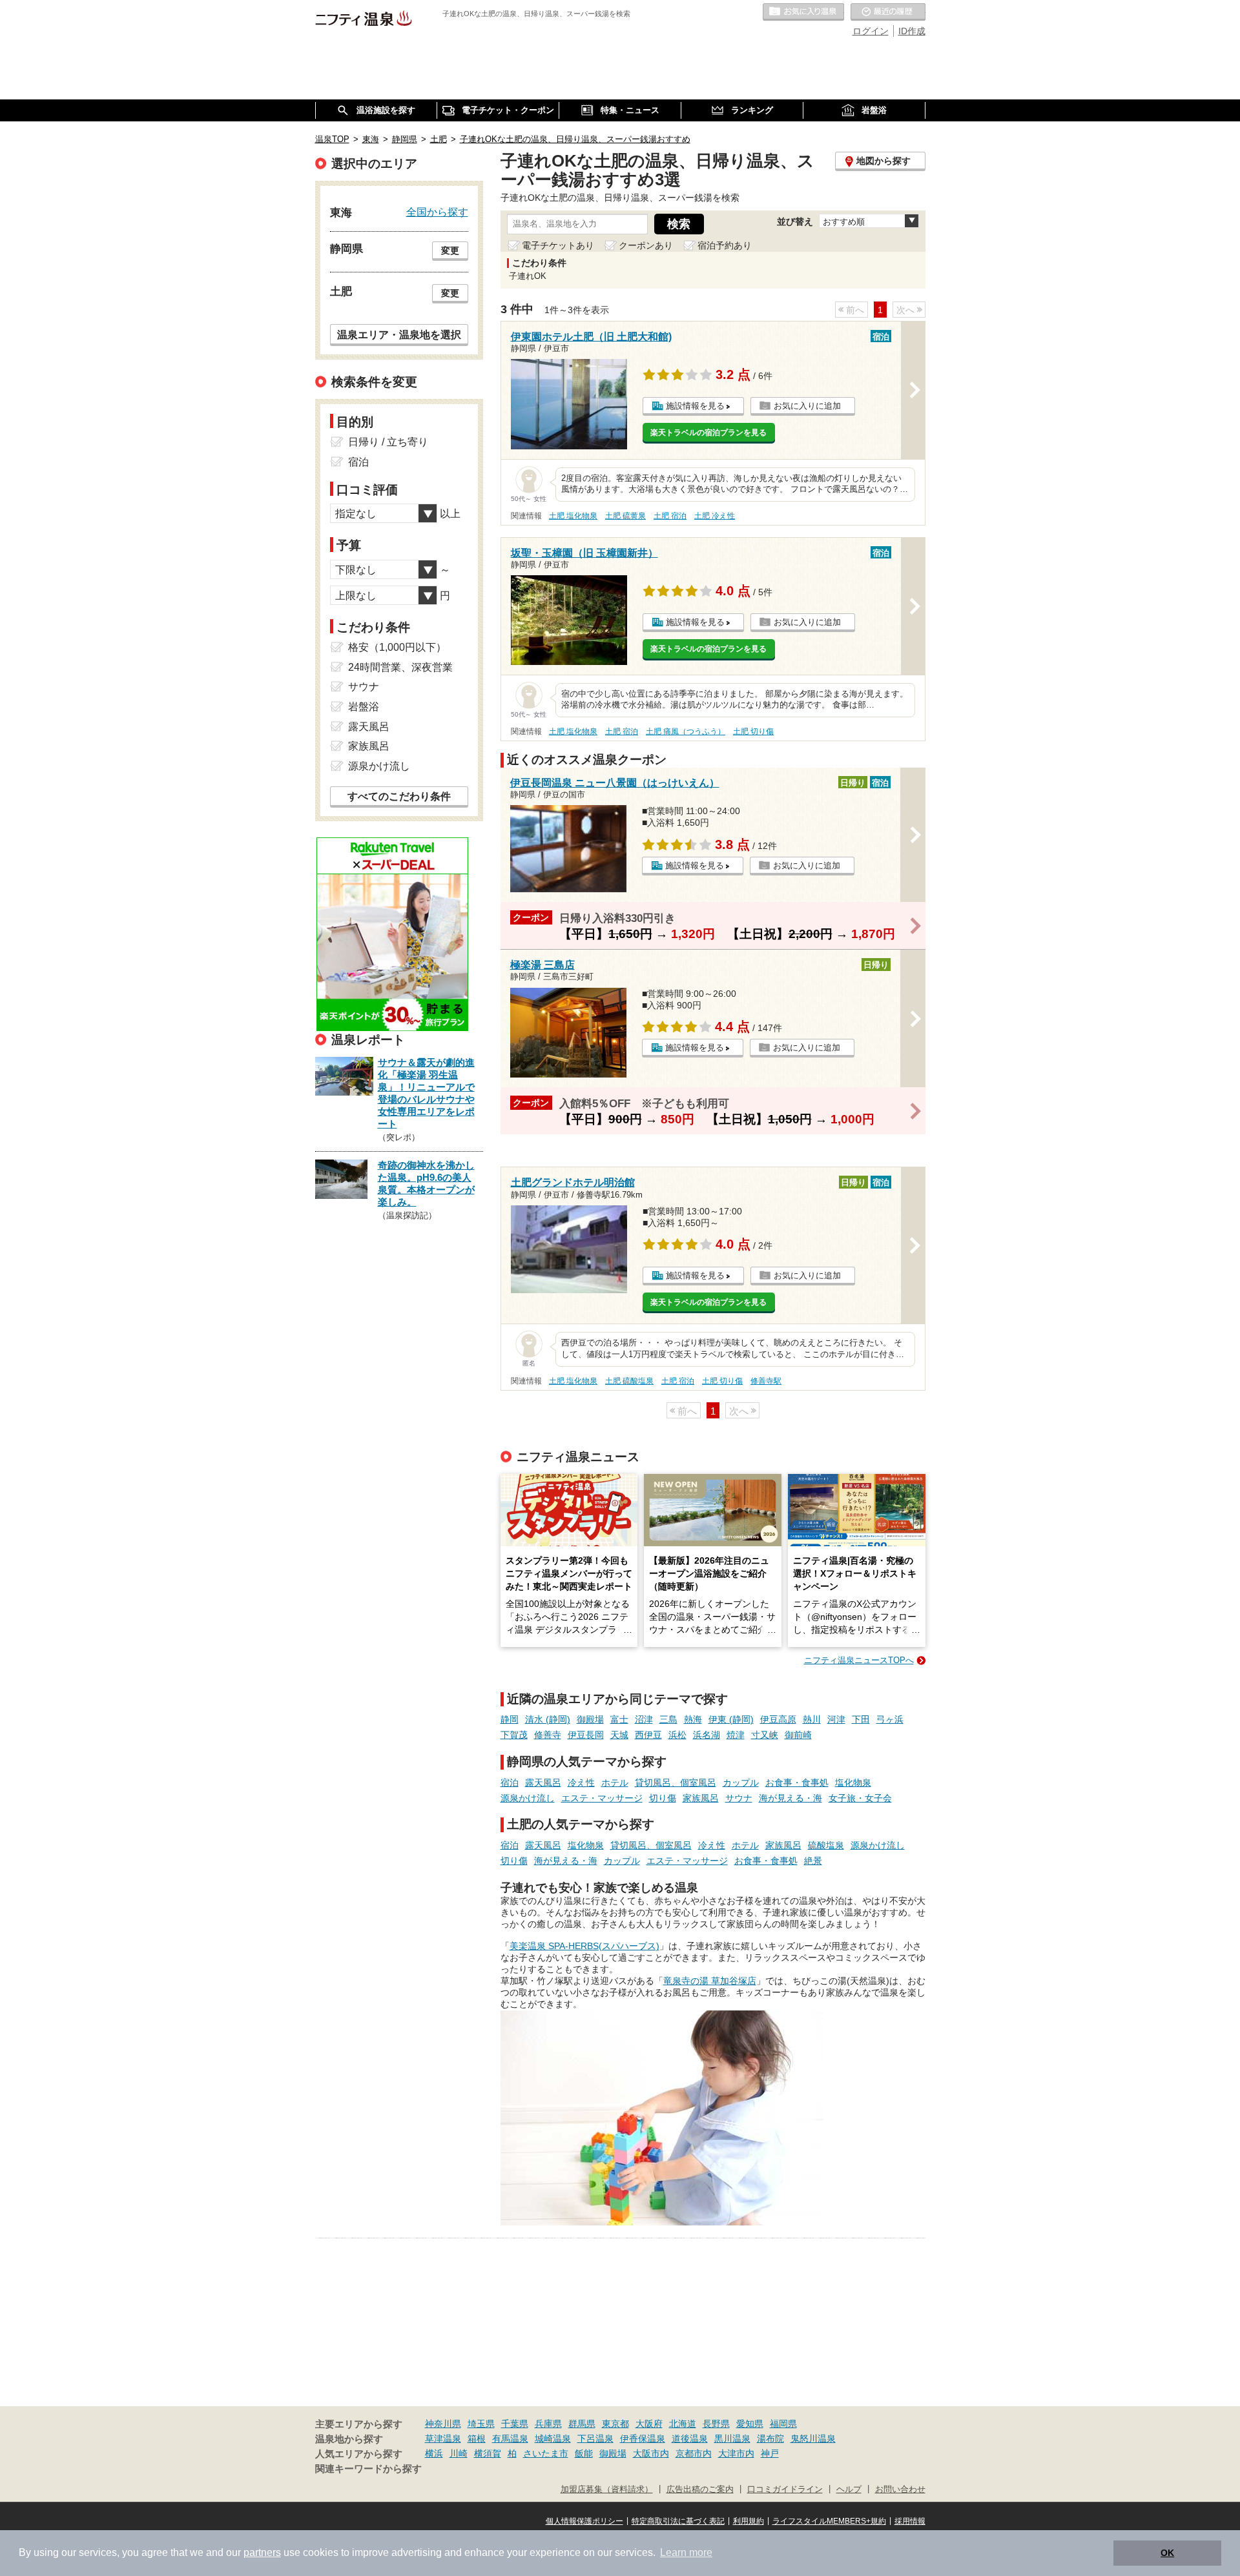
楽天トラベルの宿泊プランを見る (708, 433)
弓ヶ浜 (890, 1719)
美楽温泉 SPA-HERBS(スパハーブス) (584, 1946)
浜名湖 (707, 1735)
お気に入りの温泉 (803, 12)
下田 (861, 1719)
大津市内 (736, 2453)
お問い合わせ (900, 2489)
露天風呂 (543, 1783)
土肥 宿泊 (670, 516)
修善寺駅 (766, 1381)
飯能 (584, 2453)
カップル (741, 1783)
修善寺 (548, 1735)
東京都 (615, 2424)
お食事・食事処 (797, 1783)
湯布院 (770, 2438)
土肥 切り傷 (753, 731)
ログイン (871, 31)
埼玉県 (481, 2424)
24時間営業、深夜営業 (400, 667)
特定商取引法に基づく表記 (678, 2521)
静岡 (510, 1719)
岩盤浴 (364, 707)
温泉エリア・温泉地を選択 (399, 334)
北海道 (683, 2424)
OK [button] (1167, 2553)
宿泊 (510, 1783)
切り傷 (663, 1798)
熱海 (693, 1719)
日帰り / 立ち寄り (388, 442)
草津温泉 (443, 2438)
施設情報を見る (695, 406)
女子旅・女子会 (860, 1798)
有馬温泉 (510, 2438)
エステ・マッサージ (602, 1798)
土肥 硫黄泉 (625, 516)
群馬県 (582, 2424)
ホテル (615, 1783)
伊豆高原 (778, 1719)
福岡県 (783, 2424)
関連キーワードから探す (368, 2469)
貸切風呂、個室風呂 (676, 1783)
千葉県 (515, 2424)
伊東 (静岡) (731, 1719)
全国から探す (437, 212)
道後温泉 (690, 2438)
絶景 (813, 1861)
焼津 (736, 1735)
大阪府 (649, 2424)
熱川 (812, 1719)
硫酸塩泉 (826, 1845)
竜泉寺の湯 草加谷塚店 (710, 1981)
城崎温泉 (553, 2438)
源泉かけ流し (528, 1798)
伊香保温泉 (643, 2438)
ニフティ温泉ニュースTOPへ (859, 1660)
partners (262, 2552)
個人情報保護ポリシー (584, 2521)
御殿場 (590, 1719)
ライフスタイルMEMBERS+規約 (829, 2521)
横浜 (434, 2453)
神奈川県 (443, 2424)
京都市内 (694, 2453)
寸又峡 (765, 1735)
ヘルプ (849, 2489)
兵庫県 (548, 2424)
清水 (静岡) (548, 1719)
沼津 (644, 1719)
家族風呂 (701, 1798)
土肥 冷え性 (715, 516)
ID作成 (912, 31)
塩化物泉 (853, 1783)
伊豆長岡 (586, 1735)
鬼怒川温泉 (813, 2438)
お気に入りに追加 (807, 406)
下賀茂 (514, 1735)
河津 (836, 1719)
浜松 (677, 1735)
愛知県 (750, 2424)
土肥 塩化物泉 (573, 516)
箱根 (477, 2438)
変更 (450, 250)
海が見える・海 (790, 1798)
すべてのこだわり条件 (399, 796)
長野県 (716, 2424)
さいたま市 (546, 2453)
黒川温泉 (732, 2438)
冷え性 (581, 1783)
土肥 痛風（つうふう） (686, 731)
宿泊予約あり (725, 245)
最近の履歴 (888, 12)
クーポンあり (646, 245)
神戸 (770, 2453)
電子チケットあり (558, 245)
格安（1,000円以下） (397, 647)
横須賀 (488, 2453)
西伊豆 (648, 1735)
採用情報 (910, 2521)
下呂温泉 (595, 2438)
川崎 (459, 2453)
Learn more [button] (686, 2552)
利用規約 (749, 2521)
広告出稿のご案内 (700, 2489)
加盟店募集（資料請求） (607, 2489)
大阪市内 (651, 2453)
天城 (619, 1735)
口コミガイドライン (785, 2489)
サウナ (739, 1798)
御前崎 (798, 1735)
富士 (619, 1719)
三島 (668, 1719)
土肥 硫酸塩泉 (629, 1381)
